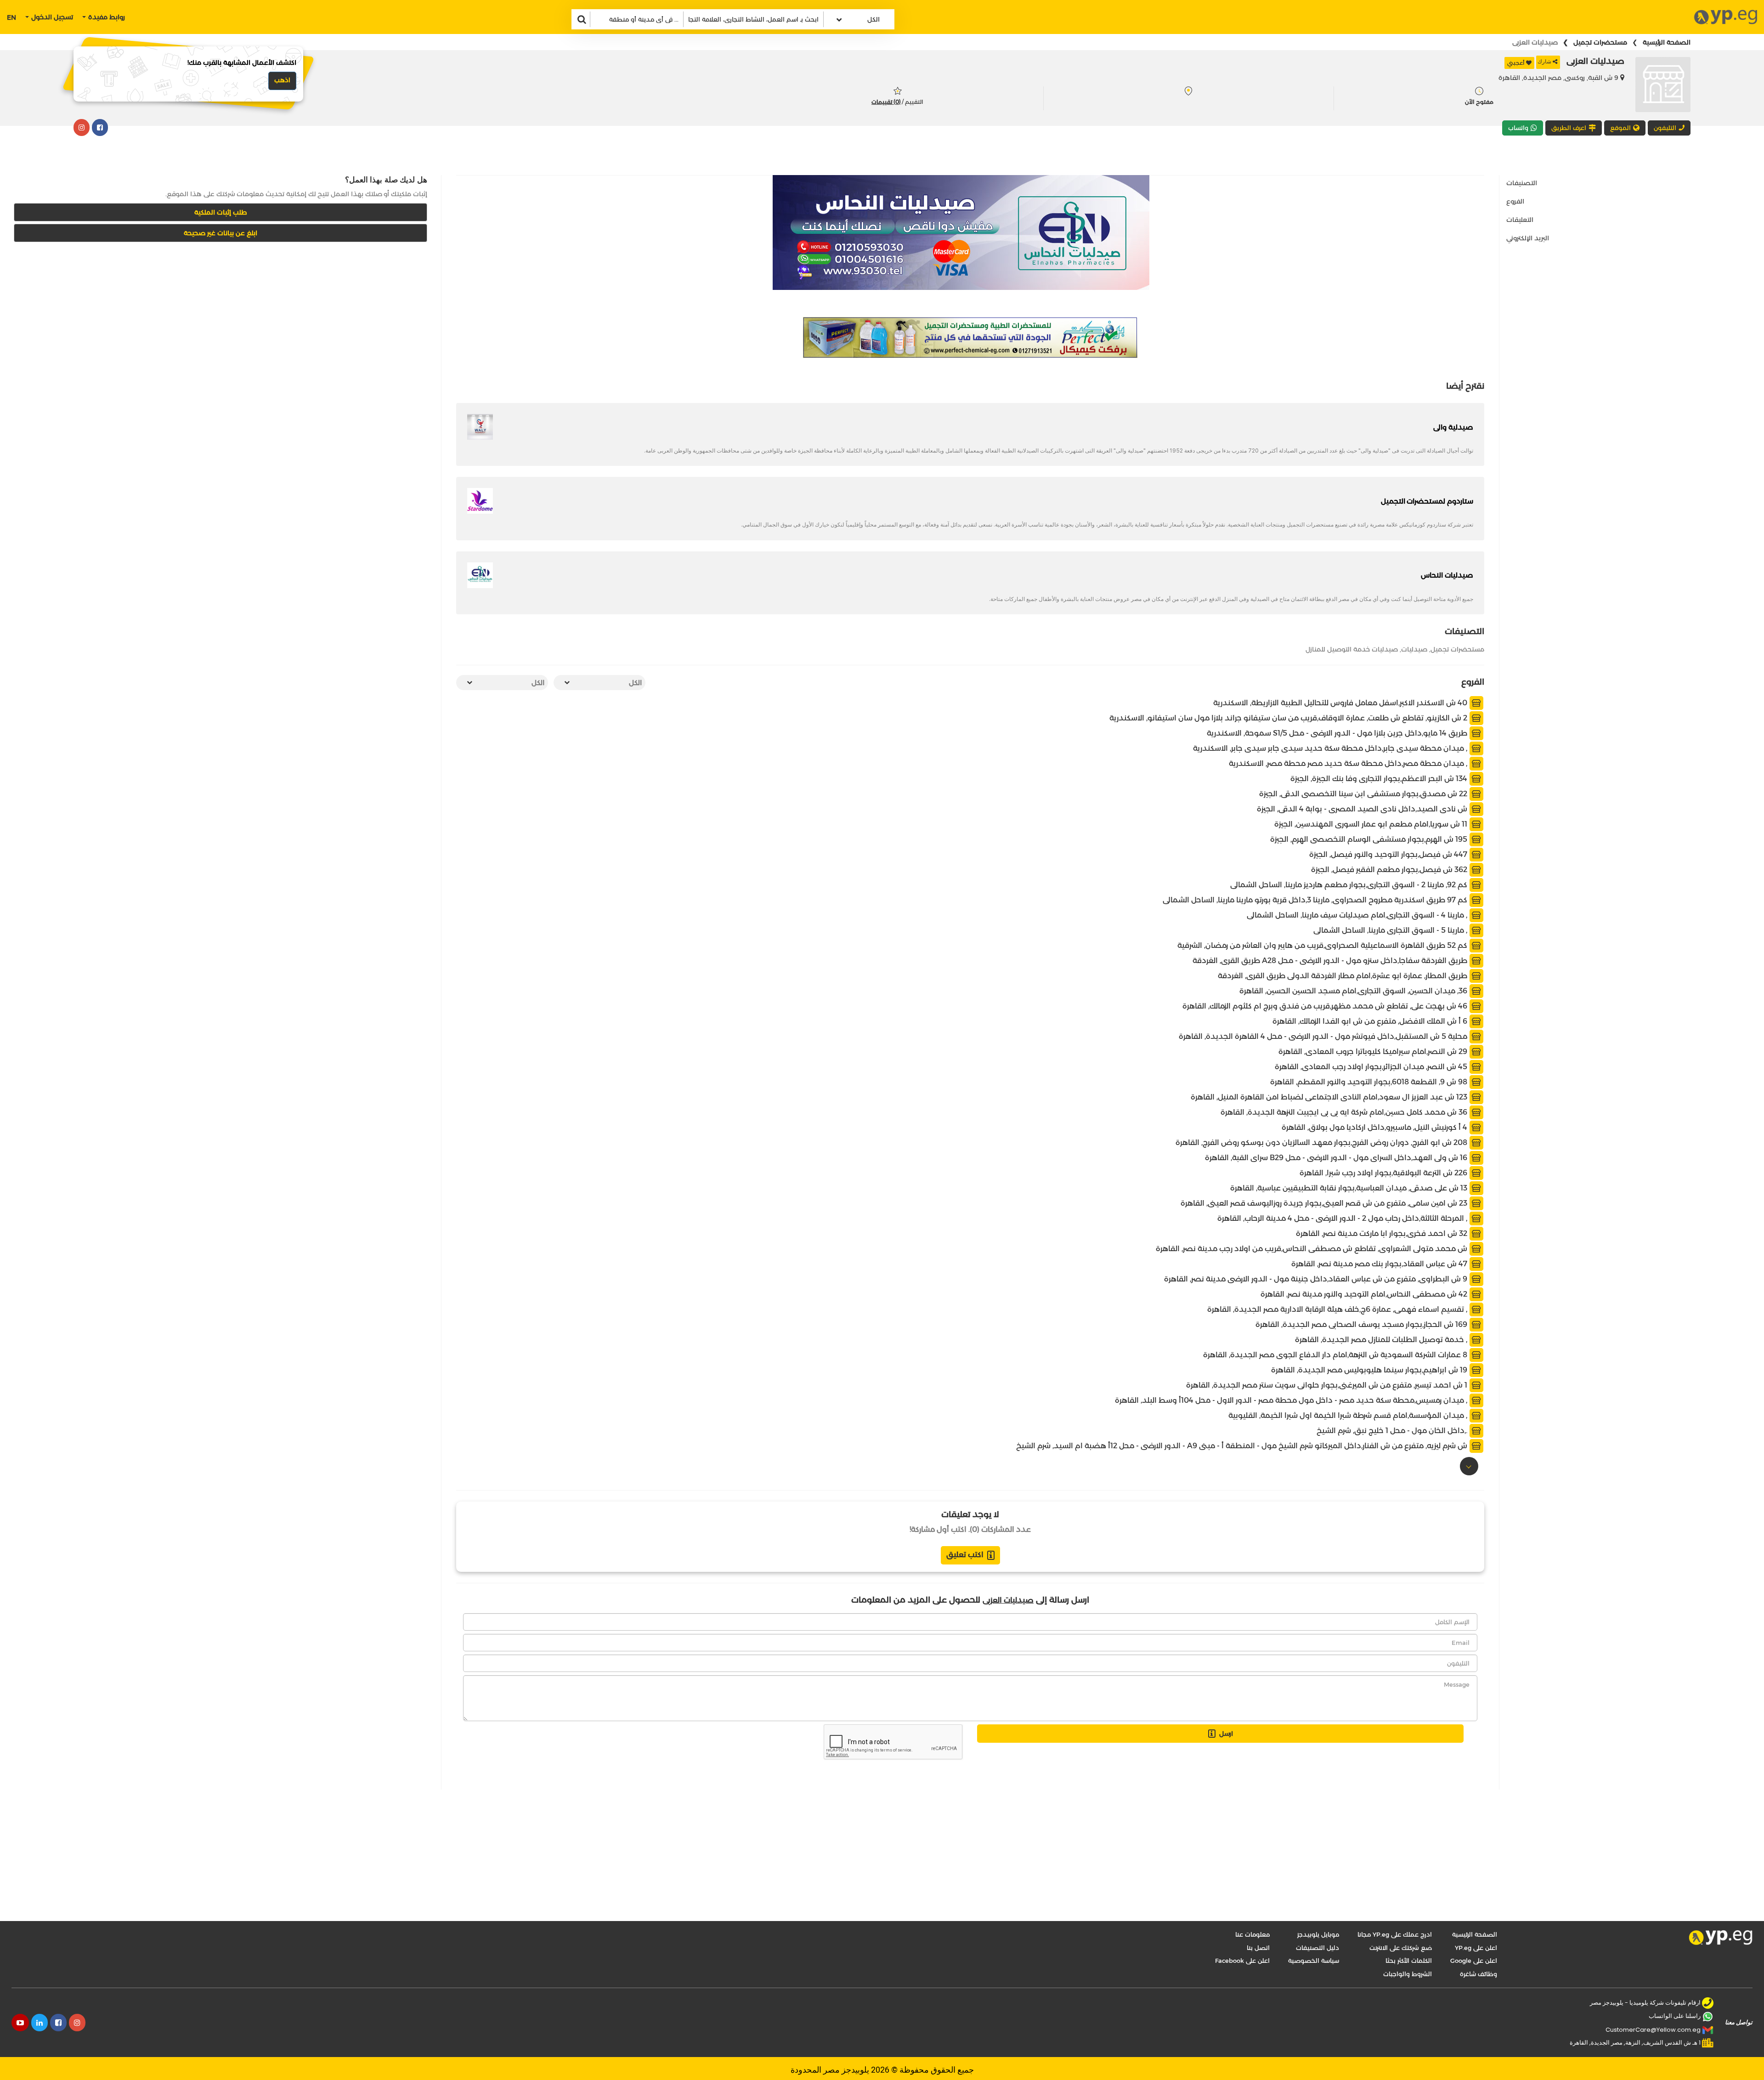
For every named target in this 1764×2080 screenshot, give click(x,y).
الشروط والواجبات (1408, 1974)
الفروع (1515, 201)
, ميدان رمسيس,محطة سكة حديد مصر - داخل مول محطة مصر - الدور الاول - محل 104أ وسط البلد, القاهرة (1292, 1400)
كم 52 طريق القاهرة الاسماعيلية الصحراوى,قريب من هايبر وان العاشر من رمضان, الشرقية (1323, 945)
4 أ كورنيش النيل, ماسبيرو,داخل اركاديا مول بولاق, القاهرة (1375, 1127)
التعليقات (1520, 220)
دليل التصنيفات (1317, 1948)
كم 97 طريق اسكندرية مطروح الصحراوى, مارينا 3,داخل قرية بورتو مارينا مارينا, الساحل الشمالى (1316, 900)
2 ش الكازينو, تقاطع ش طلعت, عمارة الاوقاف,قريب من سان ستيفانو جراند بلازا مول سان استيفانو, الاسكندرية (1289, 718)
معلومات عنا (1252, 1934)
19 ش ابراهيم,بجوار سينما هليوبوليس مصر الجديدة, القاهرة (1370, 1370)
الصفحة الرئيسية (1667, 42)
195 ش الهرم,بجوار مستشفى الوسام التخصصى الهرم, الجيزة (1370, 839)
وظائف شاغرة (1478, 1974)
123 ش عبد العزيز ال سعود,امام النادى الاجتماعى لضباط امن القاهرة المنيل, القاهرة (1330, 1097)
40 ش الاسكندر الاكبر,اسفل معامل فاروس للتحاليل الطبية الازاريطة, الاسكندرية (1341, 703)
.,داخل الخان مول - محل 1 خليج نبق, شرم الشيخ (1393, 1431)
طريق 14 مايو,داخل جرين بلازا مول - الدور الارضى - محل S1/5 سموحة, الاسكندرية (1338, 733)
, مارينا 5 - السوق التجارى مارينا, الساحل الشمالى (1391, 930)
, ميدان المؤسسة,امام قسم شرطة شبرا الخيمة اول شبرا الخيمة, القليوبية (1349, 1415)
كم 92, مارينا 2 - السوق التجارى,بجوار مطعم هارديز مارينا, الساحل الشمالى (1350, 885)
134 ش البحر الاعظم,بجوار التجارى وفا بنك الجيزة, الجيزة (1380, 779)
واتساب (1518, 128)
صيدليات (1414, 649)
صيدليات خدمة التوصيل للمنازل (1352, 649)
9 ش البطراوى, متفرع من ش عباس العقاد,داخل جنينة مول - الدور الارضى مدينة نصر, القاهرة (1317, 1279)
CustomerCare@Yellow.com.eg (1653, 2030)
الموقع (1620, 128)
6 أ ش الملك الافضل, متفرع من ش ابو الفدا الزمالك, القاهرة (1371, 1021)
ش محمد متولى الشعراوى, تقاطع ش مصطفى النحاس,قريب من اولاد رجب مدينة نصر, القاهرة (1312, 1249)
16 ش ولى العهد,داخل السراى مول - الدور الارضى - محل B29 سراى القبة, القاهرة (1337, 1158)
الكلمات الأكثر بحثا (1409, 1961)
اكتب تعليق (965, 1555)
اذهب (282, 80)
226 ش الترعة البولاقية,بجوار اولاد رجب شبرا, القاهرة (1384, 1173)
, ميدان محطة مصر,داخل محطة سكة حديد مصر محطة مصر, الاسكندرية (1349, 763)
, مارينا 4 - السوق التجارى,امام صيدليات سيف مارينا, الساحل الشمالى (1358, 915)
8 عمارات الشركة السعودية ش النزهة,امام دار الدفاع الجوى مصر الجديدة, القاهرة (1336, 1355)
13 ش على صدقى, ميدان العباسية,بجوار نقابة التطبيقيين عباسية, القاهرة (1350, 1188)
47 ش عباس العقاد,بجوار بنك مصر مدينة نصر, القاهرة (1380, 1264)
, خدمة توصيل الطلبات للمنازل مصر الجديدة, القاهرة (1382, 1340)
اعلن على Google (1474, 1961)
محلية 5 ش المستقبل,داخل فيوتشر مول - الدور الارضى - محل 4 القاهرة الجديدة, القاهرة (1324, 1036)
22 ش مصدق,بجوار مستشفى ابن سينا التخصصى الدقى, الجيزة (1364, 794)
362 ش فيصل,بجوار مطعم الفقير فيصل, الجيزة (1390, 870)
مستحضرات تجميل (1600, 42)
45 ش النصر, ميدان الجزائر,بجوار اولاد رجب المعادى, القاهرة (1372, 1067)
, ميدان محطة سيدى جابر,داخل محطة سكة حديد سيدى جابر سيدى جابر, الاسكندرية (1331, 748)
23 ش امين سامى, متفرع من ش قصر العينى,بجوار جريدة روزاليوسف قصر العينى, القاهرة (1325, 1203)
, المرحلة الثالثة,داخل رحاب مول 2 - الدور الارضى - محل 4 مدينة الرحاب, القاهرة (1343, 1218)
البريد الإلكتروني (1528, 238)
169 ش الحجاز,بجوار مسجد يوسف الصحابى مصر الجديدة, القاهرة (1362, 1324)
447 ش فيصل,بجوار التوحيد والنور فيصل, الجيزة (1389, 854)
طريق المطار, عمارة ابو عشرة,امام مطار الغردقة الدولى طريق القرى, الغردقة (1343, 976)
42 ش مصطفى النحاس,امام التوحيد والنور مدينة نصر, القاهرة (1365, 1294)
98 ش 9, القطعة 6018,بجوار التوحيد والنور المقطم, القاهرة (1370, 1082)
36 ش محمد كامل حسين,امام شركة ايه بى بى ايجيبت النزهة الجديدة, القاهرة (1345, 1112)
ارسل (1226, 1734)
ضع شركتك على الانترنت (1401, 1948)
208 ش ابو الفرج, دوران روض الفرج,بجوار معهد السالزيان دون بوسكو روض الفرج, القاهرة (1322, 1142)
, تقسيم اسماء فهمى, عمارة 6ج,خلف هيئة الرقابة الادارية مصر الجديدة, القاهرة (1338, 1309)
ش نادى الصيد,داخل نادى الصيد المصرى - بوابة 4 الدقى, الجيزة (1363, 809)
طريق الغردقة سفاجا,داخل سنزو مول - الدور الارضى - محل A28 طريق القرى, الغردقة (1331, 961)
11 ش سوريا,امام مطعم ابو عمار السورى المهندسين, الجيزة (1372, 824)
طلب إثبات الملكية (221, 212)
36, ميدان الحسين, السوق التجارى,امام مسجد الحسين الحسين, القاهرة (1354, 991)
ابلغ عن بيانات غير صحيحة (220, 233)
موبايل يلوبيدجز (1318, 1934)
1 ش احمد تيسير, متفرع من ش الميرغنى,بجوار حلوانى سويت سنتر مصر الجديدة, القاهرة (1328, 1385)
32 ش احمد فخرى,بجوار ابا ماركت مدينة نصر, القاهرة (1382, 1233)
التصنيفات (1522, 183)
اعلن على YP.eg (1476, 1948)
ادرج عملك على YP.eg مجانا (1395, 1934)
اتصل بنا (1258, 1948)
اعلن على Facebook (1242, 1961)
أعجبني (1516, 63)
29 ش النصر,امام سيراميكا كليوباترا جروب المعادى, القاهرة (1374, 1051)
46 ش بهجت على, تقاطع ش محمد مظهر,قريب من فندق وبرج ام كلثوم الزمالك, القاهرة (1326, 1006)
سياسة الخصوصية (1314, 1961)
